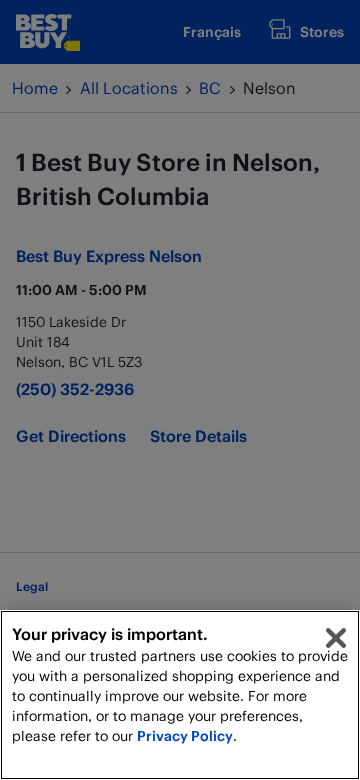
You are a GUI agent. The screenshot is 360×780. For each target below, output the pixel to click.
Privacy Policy (185, 735)
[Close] (336, 638)
